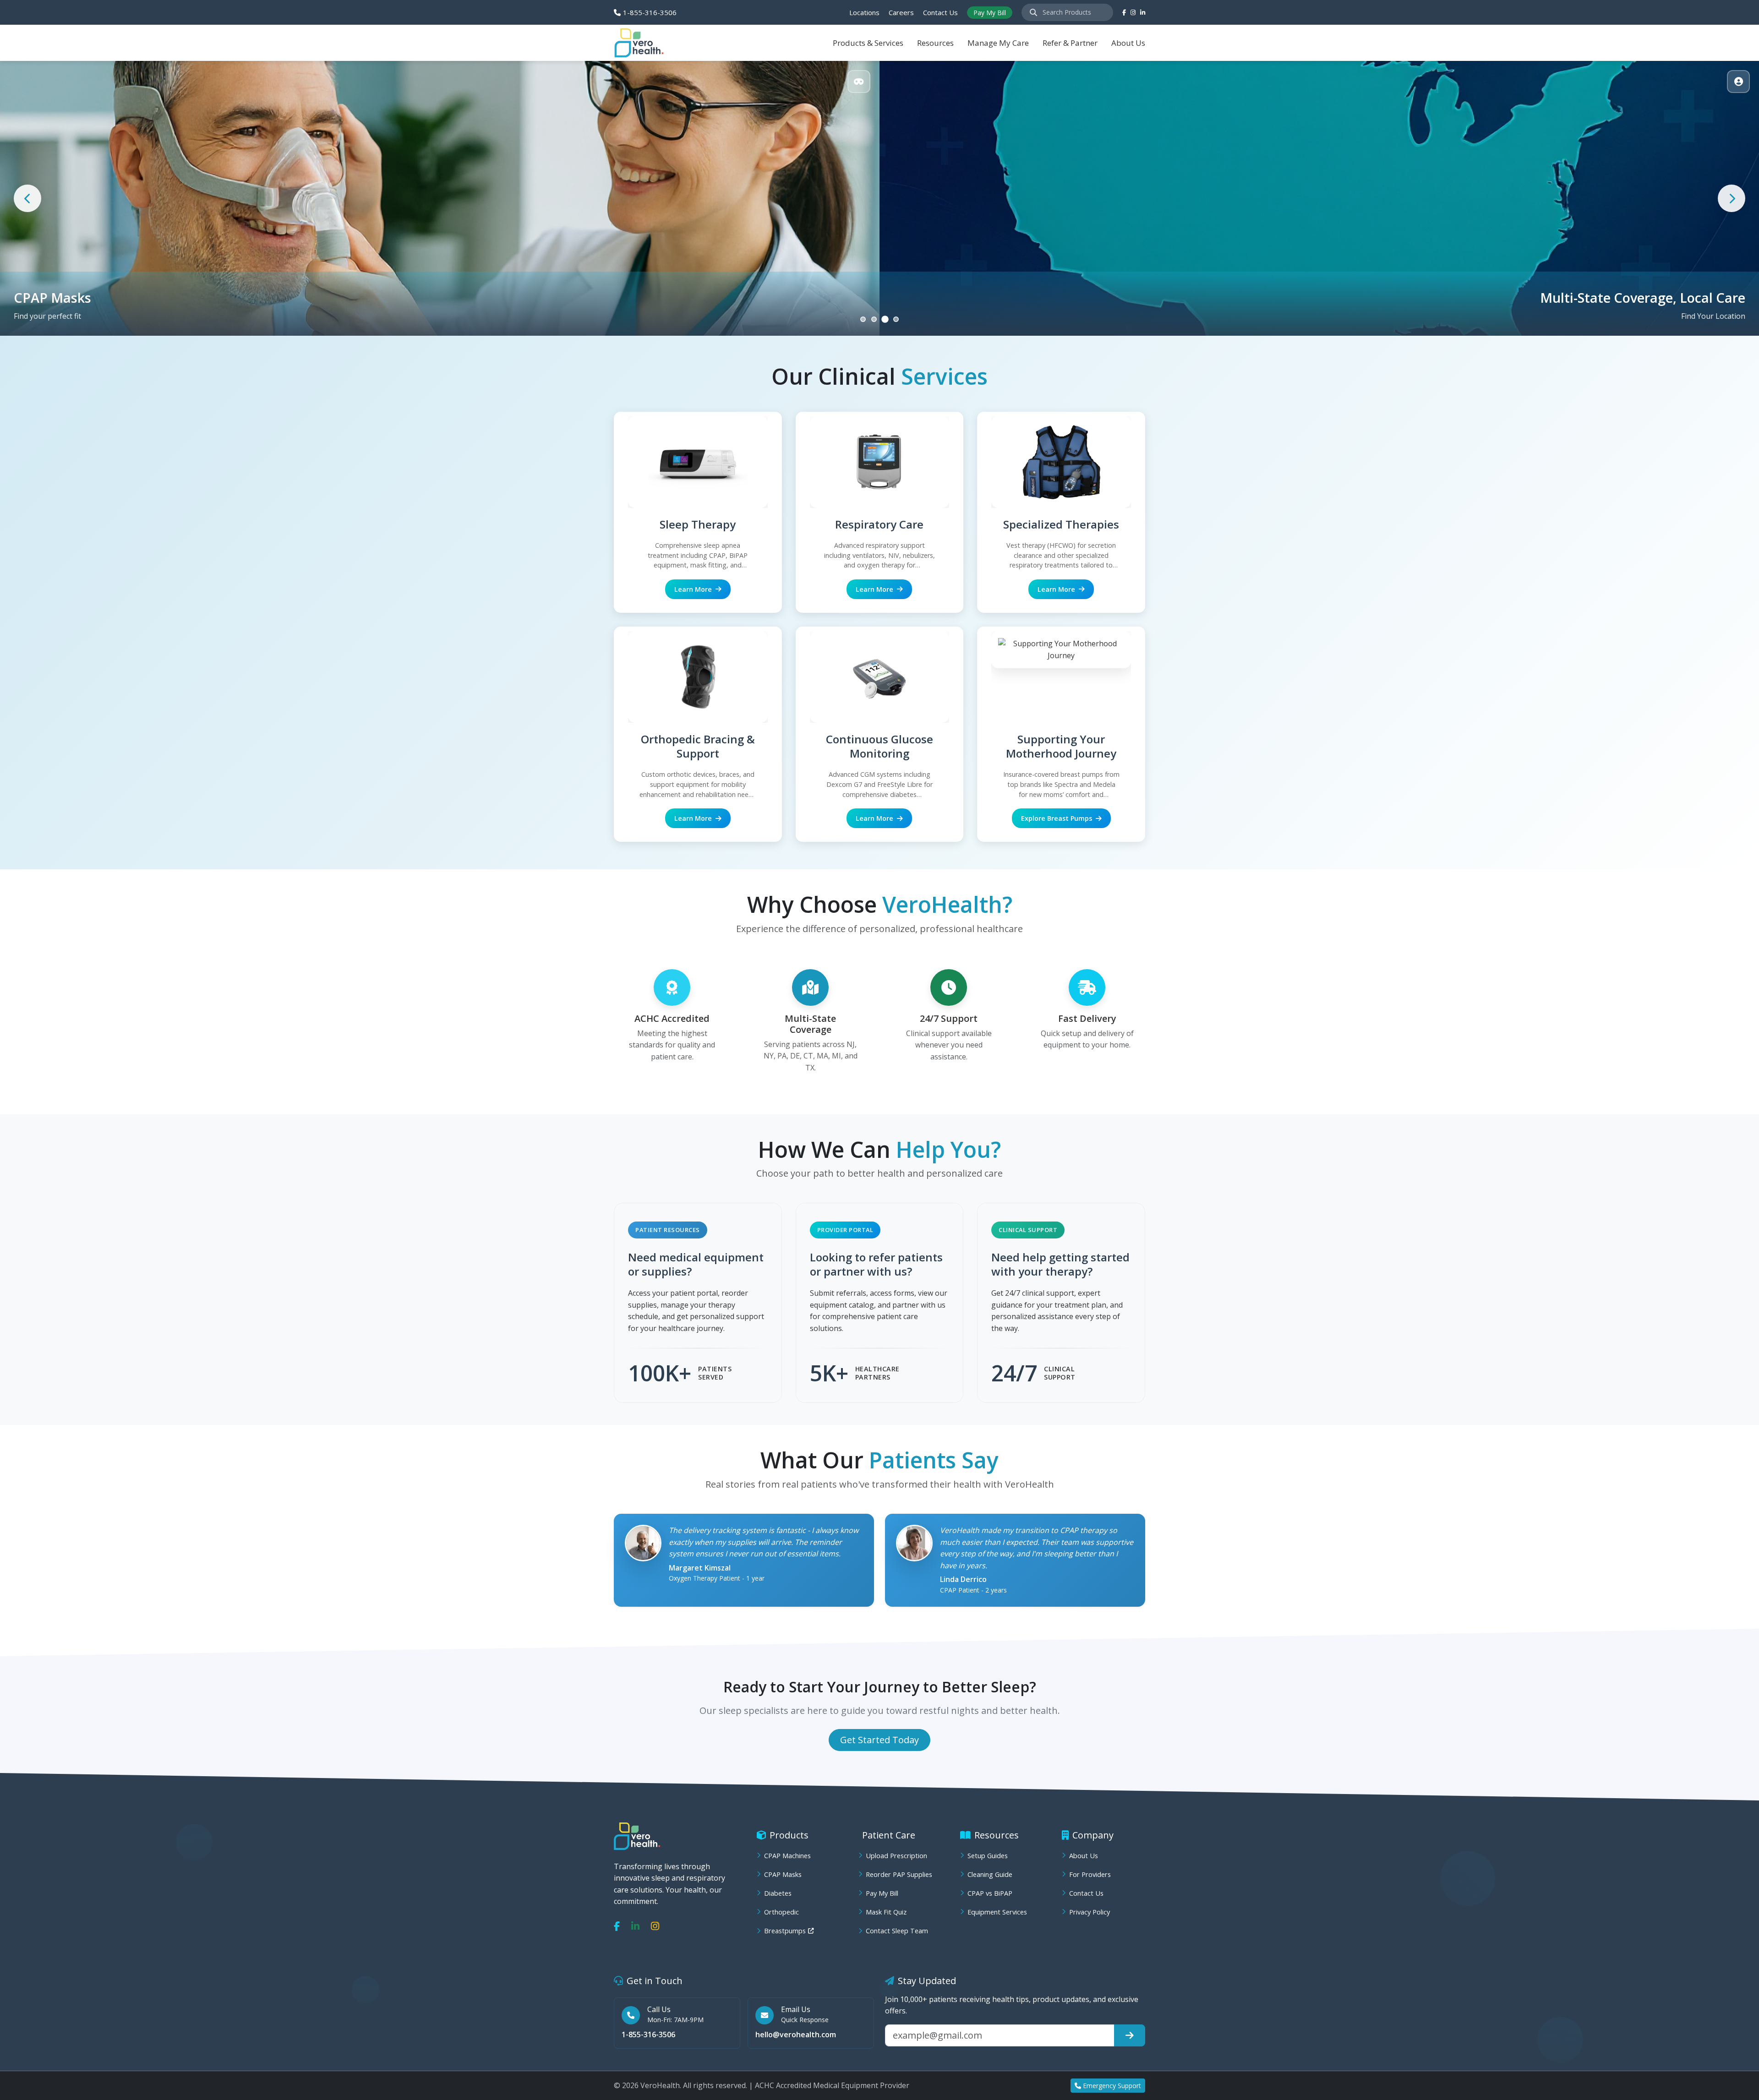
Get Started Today (879, 1740)
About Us (1128, 43)
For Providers (1090, 1874)
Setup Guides (988, 1856)
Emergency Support (1112, 2086)
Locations (864, 12)
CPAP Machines (787, 1856)
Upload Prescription (896, 1856)
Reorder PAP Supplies (899, 1874)
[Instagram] (655, 1926)
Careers (901, 12)
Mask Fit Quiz (886, 1912)
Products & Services (868, 43)
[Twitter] (1133, 13)
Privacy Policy (1090, 1912)
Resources (935, 43)
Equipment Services (997, 1912)
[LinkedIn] (1143, 13)
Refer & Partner (1070, 43)
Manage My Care (998, 43)
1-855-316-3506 (650, 12)
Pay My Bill (990, 13)
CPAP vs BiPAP (990, 1893)
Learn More (693, 589)
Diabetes (778, 1893)
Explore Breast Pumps (1057, 818)
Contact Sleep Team (897, 1931)
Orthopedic (781, 1912)
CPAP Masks (783, 1874)
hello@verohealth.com (796, 2035)
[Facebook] (1124, 13)
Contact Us (940, 12)
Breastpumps (785, 1931)
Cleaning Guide (990, 1874)
